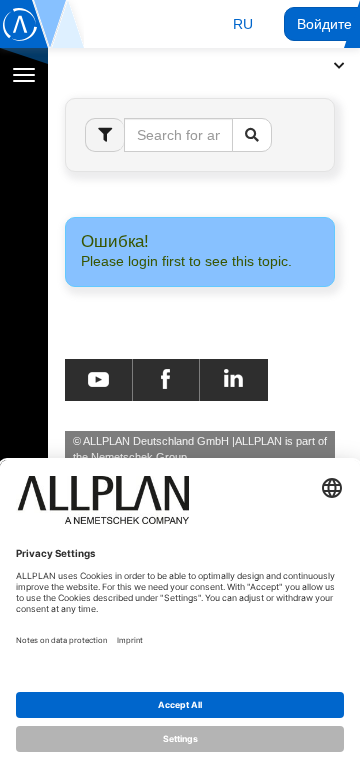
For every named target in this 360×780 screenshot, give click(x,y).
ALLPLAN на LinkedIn (233, 380)
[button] (243, 24)
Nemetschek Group (139, 457)
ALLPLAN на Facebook (165, 380)
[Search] (252, 135)
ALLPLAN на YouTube (98, 380)
